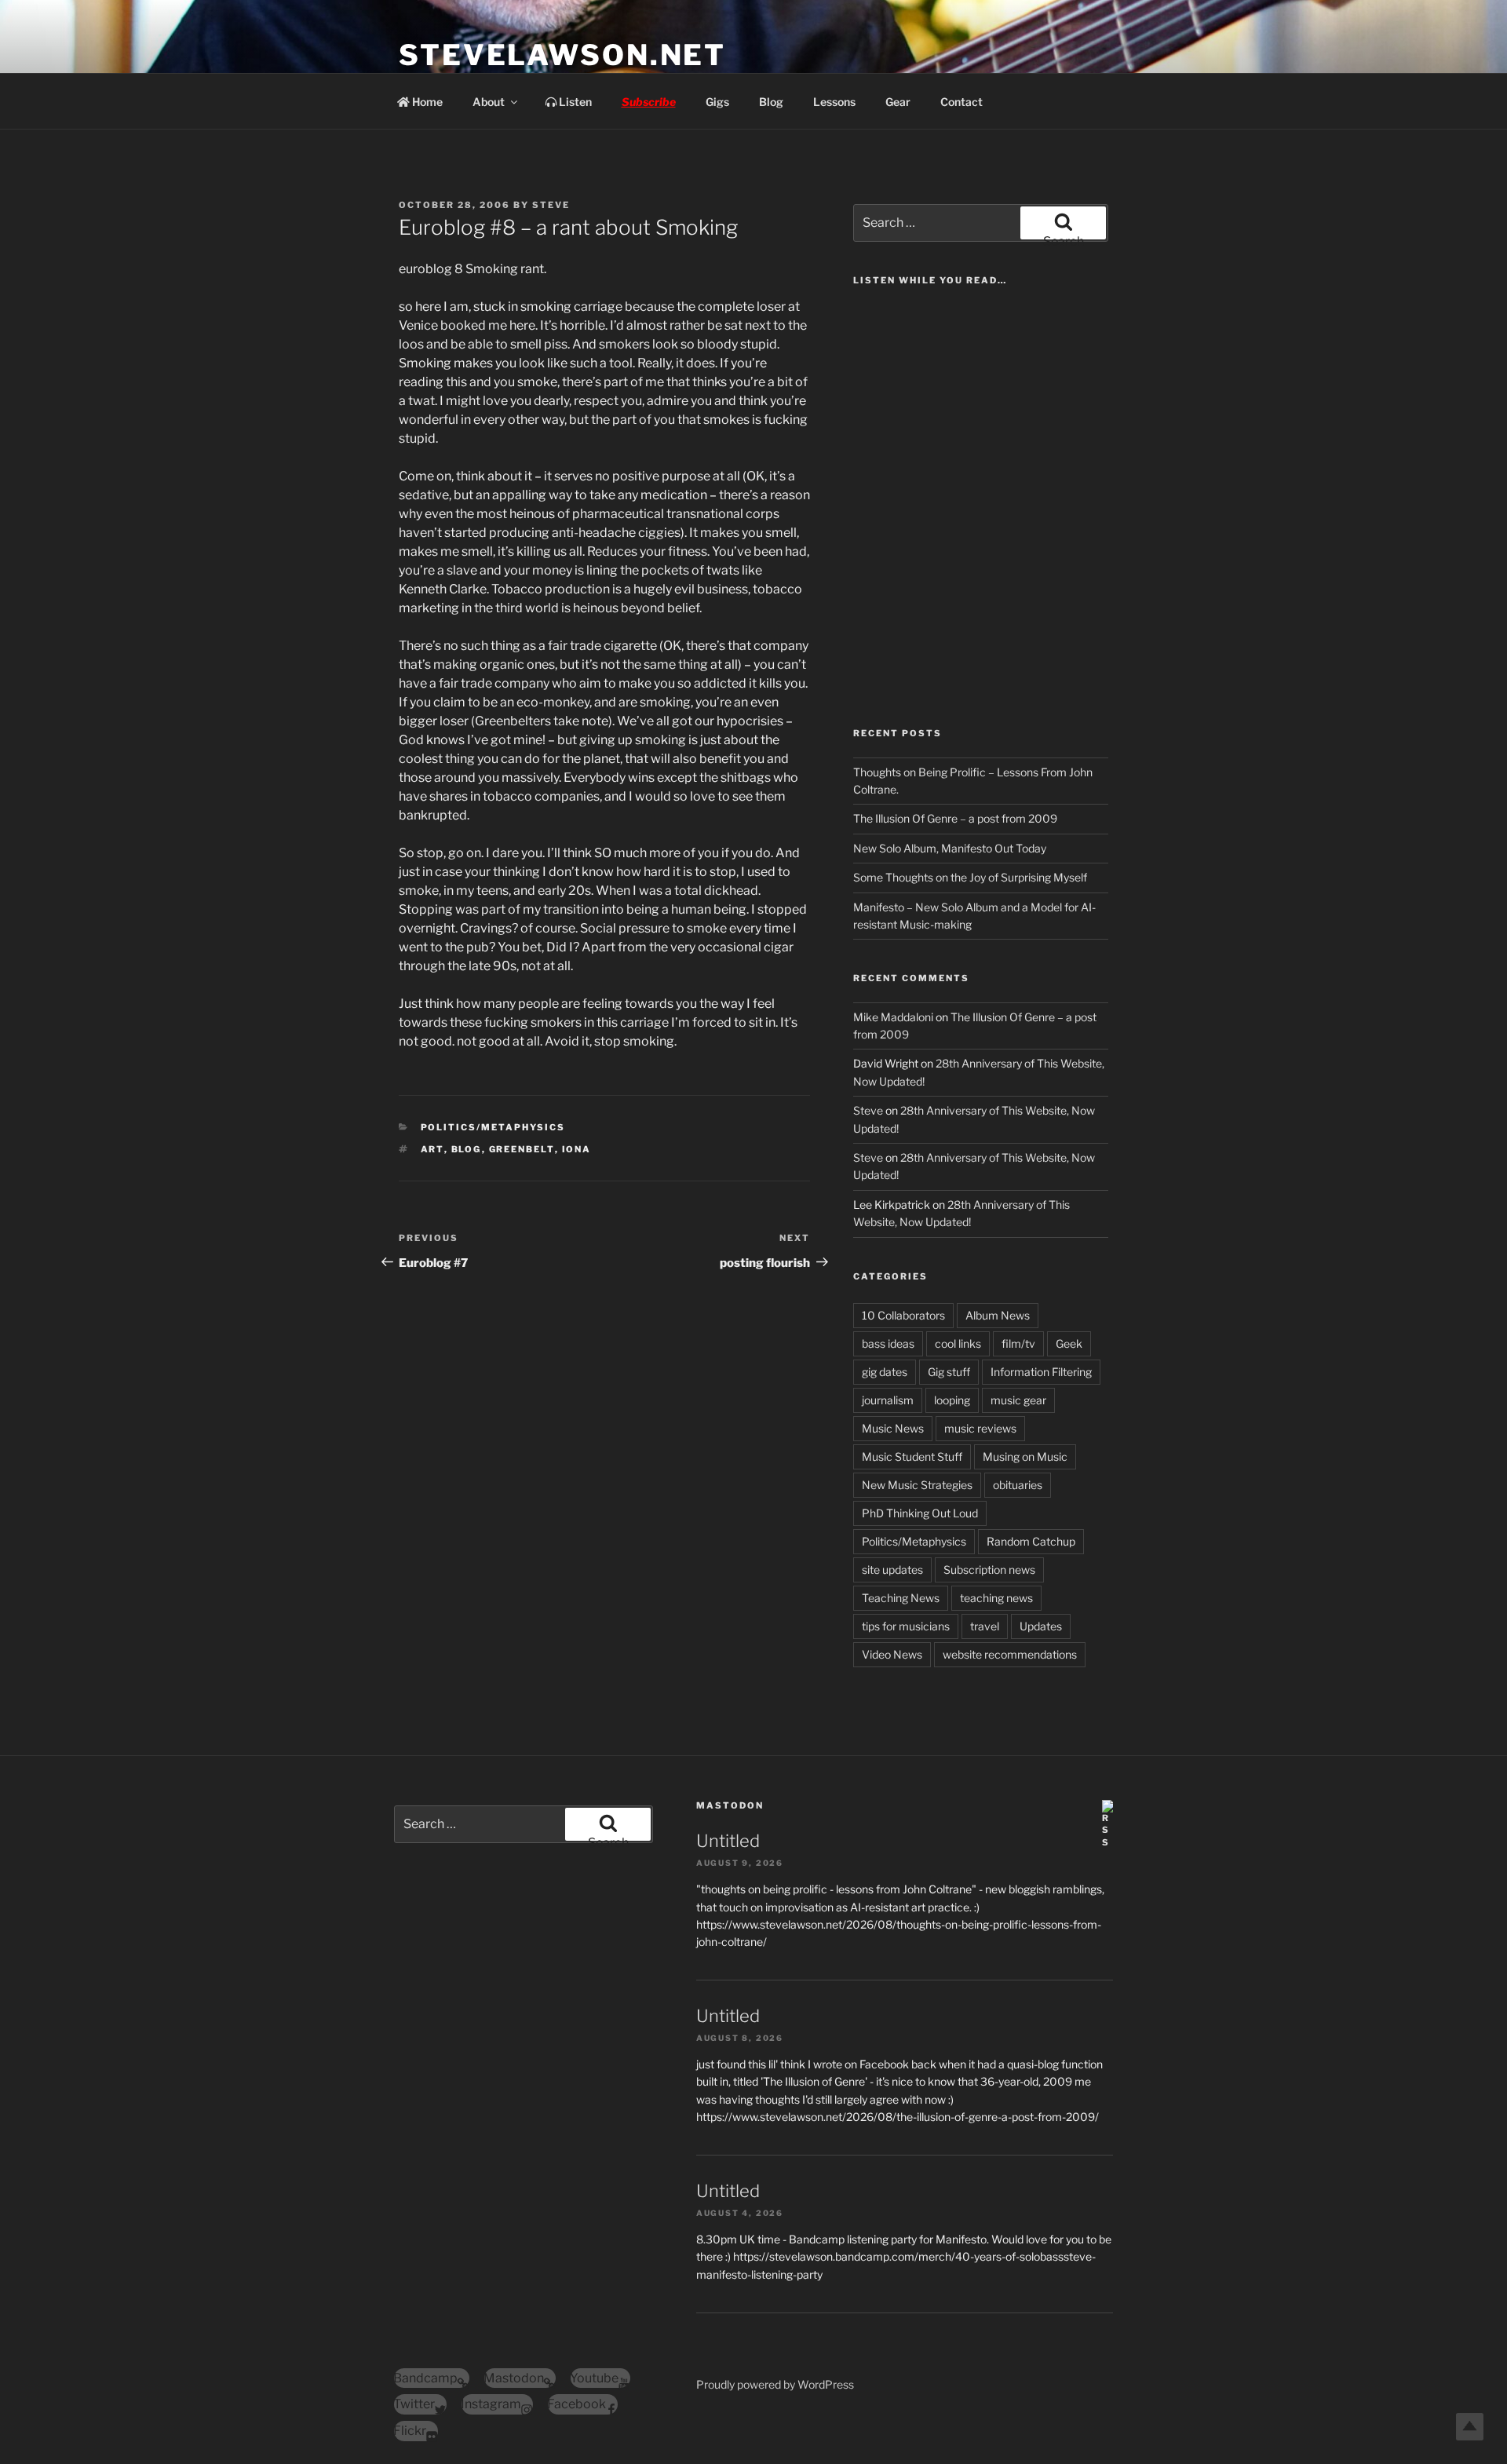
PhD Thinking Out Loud (920, 1513)
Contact (961, 102)
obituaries (1018, 1485)
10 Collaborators (903, 1315)
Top (1470, 2427)
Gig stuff (949, 1372)
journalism (888, 1400)
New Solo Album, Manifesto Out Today (950, 848)
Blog (771, 102)
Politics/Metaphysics (493, 1127)
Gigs (717, 102)
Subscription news (989, 1570)
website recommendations (1010, 1654)
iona (577, 1149)
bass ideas (888, 1343)
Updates (1041, 1626)
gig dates (885, 1372)
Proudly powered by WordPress (775, 2384)
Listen (574, 102)
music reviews (980, 1428)
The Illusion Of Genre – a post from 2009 (955, 818)
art (432, 1149)
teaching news (996, 1598)
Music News (893, 1428)
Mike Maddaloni (893, 1017)
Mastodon (730, 1805)
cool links (958, 1343)
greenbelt (522, 1149)
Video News (892, 1654)
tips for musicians (906, 1626)
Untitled (728, 1841)
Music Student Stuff (912, 1456)
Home (426, 102)
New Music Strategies (917, 1485)
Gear (898, 102)
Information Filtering (1041, 1372)
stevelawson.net (562, 55)
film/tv (1018, 1343)
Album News (998, 1315)
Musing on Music (1025, 1456)
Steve (551, 205)
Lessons (834, 102)
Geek (1069, 1343)
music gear (1018, 1400)
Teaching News (901, 1598)
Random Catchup (1031, 1541)
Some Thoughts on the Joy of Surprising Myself (970, 877)
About (489, 102)
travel (985, 1626)
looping (952, 1400)
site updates (892, 1570)
